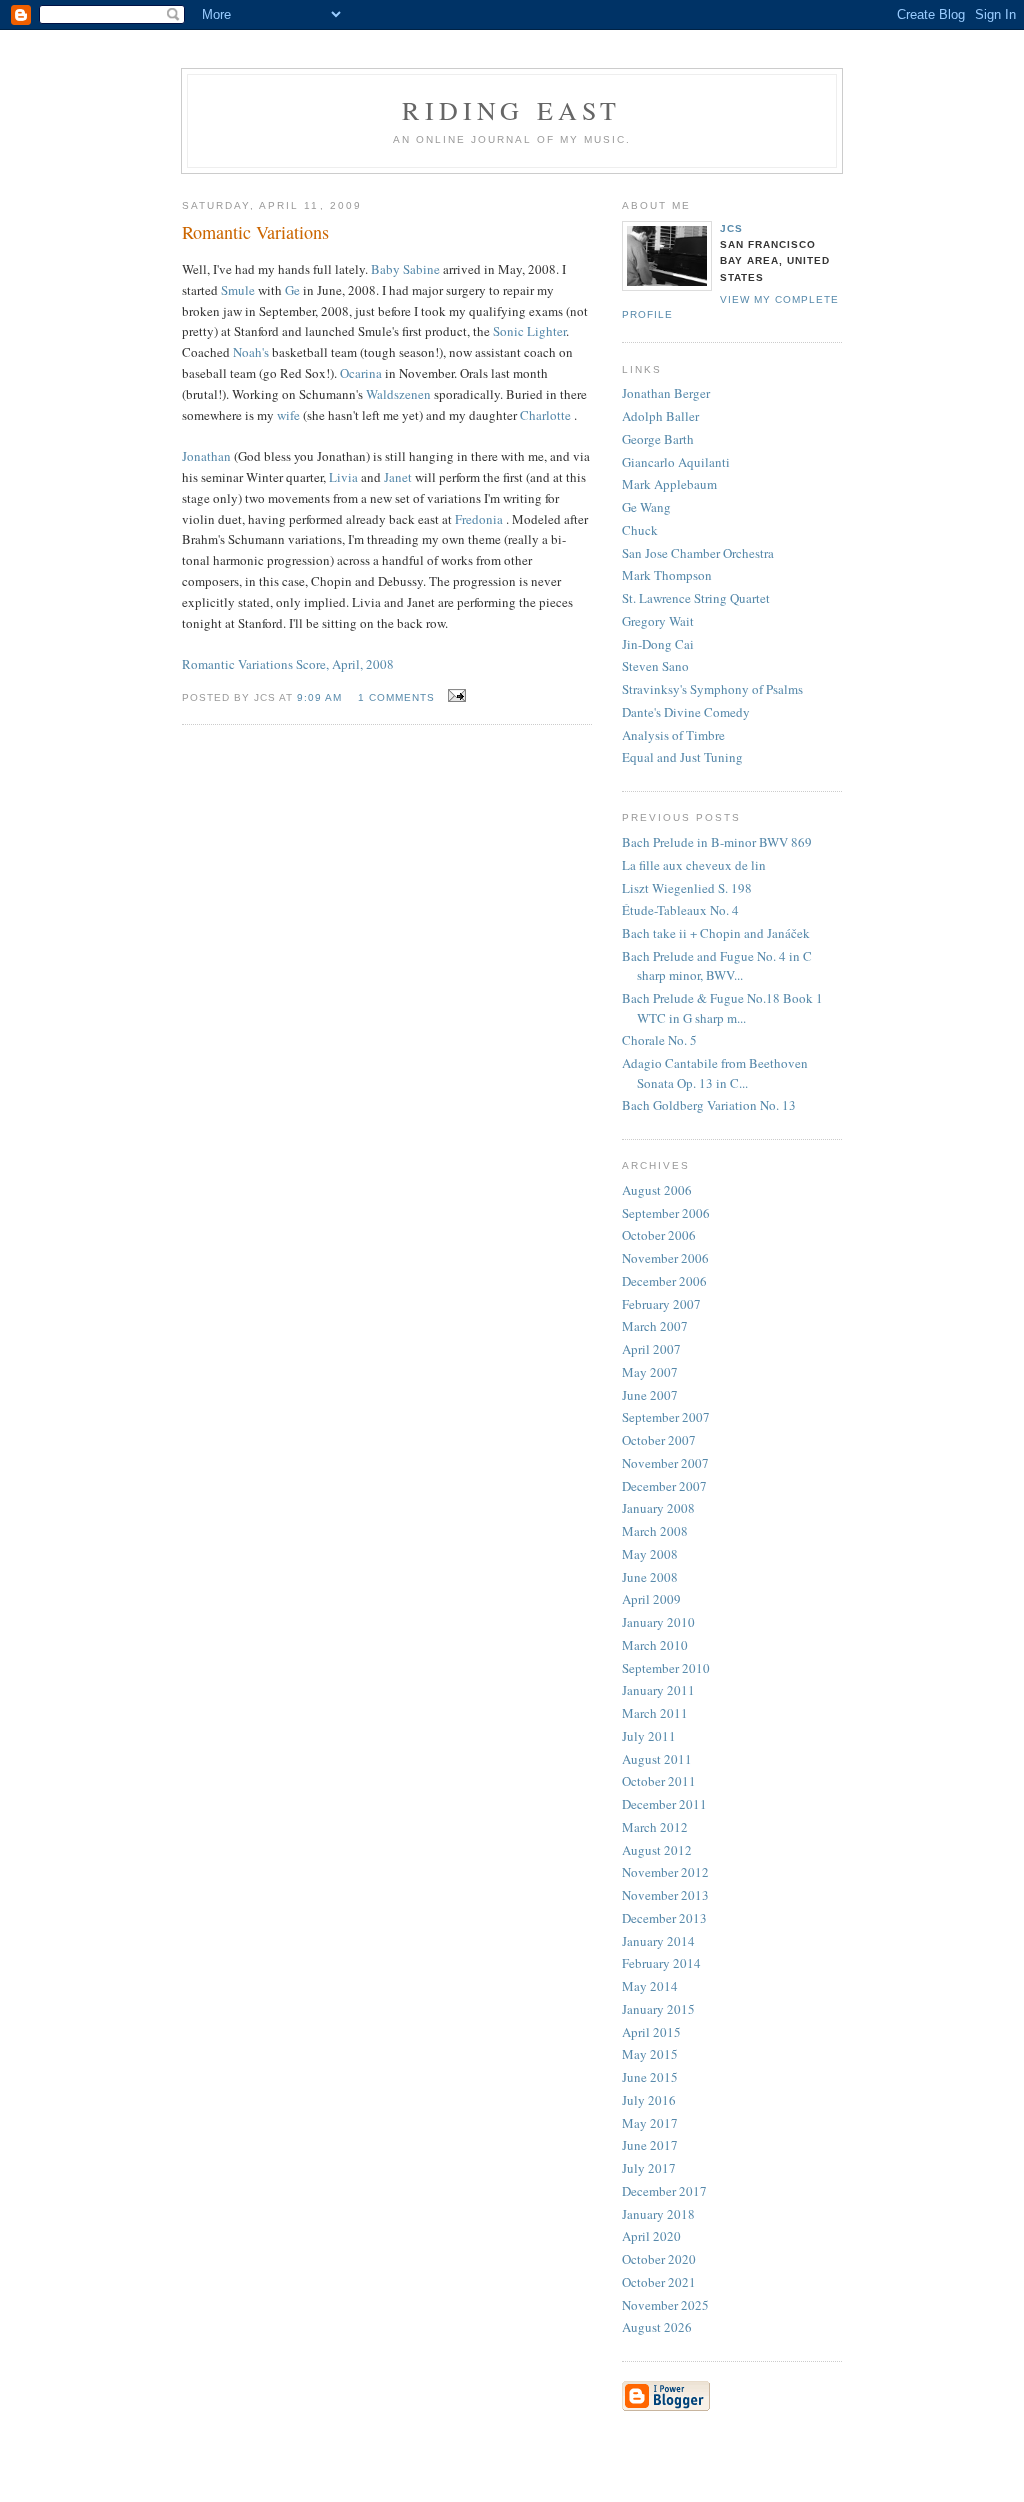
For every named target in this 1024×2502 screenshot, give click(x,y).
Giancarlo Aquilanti (676, 462)
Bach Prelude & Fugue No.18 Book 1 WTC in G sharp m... (722, 1008)
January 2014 (658, 1941)
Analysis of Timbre (673, 735)
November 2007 (665, 1463)
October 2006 (659, 1235)
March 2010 (655, 1645)
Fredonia (480, 519)
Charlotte (547, 415)
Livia (343, 477)
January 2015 (658, 2009)
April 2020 (651, 2236)
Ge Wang (646, 507)
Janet (399, 477)
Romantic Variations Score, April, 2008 (288, 664)
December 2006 (664, 1281)
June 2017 (650, 2145)
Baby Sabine (405, 269)
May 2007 (650, 1372)
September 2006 (666, 1213)
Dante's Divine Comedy (686, 712)
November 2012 (665, 1872)
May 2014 (650, 1986)
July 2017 (649, 2168)
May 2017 (650, 2123)
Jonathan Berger (666, 393)
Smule (238, 290)
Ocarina (361, 373)
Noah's (251, 352)
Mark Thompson (667, 575)
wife (290, 415)
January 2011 (658, 1690)
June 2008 (650, 1577)
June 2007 (650, 1395)
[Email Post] (454, 696)
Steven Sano (655, 666)
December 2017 (664, 2191)
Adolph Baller (660, 416)
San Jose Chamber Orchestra (698, 553)
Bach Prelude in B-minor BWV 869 (717, 842)
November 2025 (665, 2305)
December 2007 (664, 1486)
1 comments (396, 697)
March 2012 (655, 1827)
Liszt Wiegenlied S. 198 (687, 888)
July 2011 (649, 1736)
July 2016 (649, 2100)
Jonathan (206, 456)
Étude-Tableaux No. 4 (680, 910)
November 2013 (665, 1895)
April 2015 (651, 2032)
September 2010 (666, 1668)
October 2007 (659, 1440)
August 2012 (657, 1850)
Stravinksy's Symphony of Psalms (712, 689)
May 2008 (650, 1554)
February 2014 (661, 1963)
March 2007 (655, 1326)
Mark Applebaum (669, 484)
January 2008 (658, 1508)
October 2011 (659, 1781)
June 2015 (650, 2077)
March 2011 (655, 1713)
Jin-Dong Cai (658, 644)
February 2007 (661, 1304)
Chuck (640, 530)
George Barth (658, 439)
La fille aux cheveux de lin (694, 865)
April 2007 (651, 1349)
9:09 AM (319, 697)
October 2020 (659, 2259)
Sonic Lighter (529, 331)
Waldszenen (398, 394)
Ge (292, 290)
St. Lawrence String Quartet (696, 598)
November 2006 (665, 1258)
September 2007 (666, 1417)
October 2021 (659, 2282)
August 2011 (657, 1759)
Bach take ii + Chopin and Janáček (716, 933)
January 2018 (658, 2214)
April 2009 (651, 1599)
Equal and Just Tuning (682, 757)
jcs (731, 228)
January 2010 (658, 1622)
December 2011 (664, 1804)
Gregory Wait (658, 621)
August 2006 (657, 1190)
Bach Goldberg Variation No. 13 (709, 1105)
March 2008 (655, 1531)
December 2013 (664, 1918)
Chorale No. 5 (659, 1040)
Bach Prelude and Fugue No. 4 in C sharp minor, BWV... (717, 966)
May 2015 (650, 2054)
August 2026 (657, 2327)
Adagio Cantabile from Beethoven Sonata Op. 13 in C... (715, 1073)
